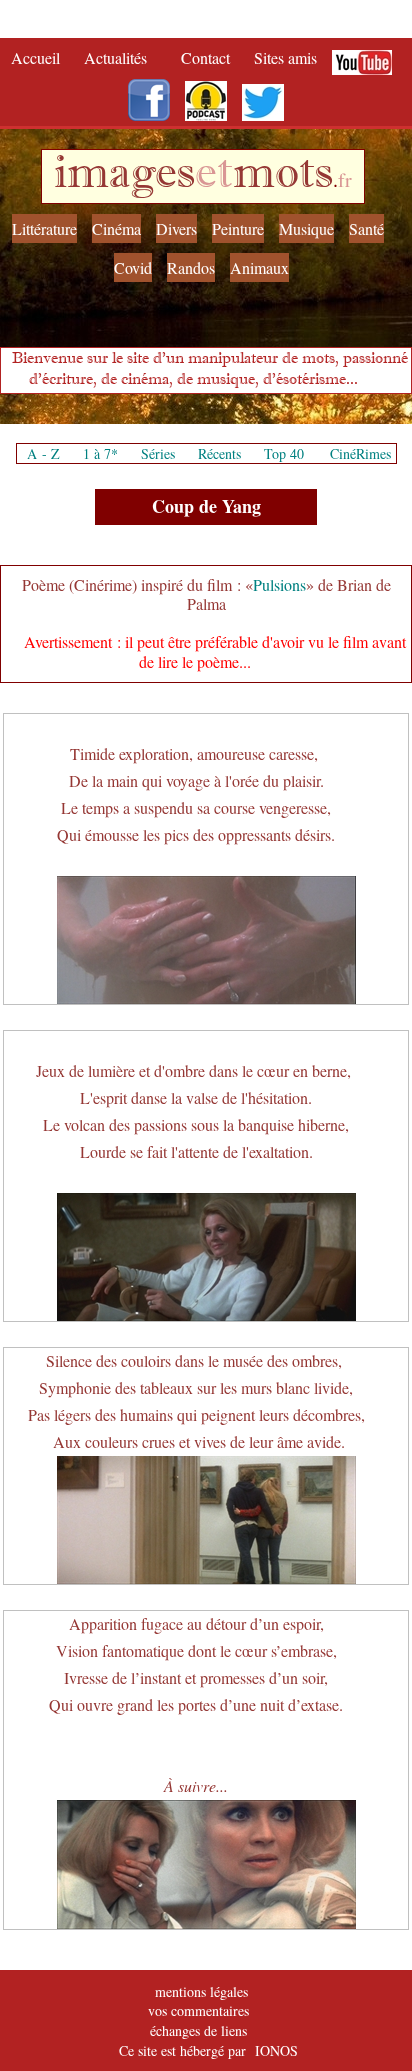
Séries (158, 453)
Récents (219, 453)
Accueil (40, 57)
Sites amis (285, 57)
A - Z (43, 453)
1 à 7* (100, 453)
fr (345, 179)
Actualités (122, 57)
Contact (207, 57)
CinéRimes (360, 453)
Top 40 (284, 453)
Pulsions (279, 584)
